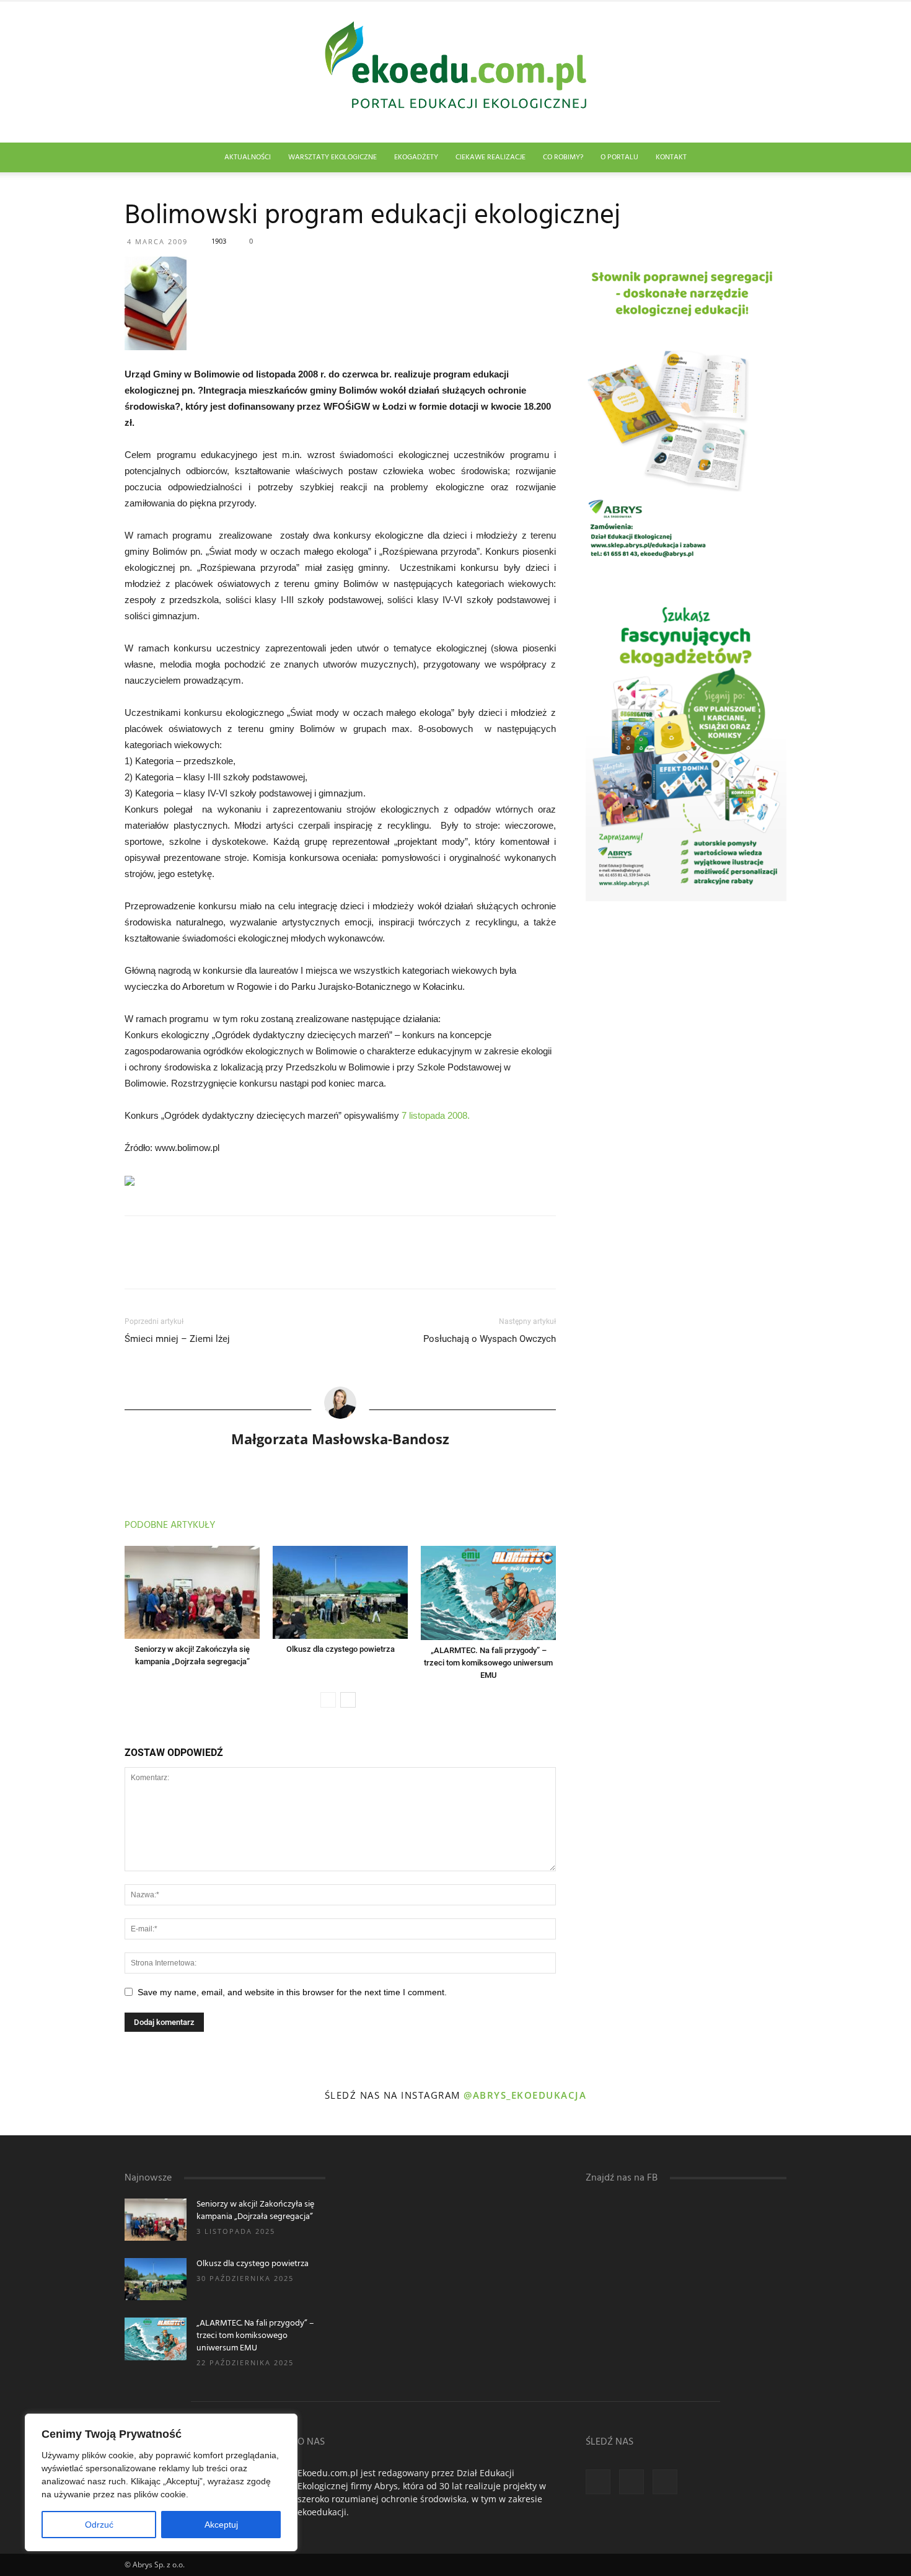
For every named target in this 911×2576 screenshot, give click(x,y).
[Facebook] (598, 2482)
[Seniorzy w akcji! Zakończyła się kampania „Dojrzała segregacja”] (192, 1592)
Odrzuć (99, 2525)
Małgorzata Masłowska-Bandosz (340, 1439)
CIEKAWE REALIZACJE (491, 157)
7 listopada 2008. (436, 1115)
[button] (772, 158)
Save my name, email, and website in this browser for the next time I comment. (292, 1992)
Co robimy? (563, 157)
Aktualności (248, 157)
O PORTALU (619, 157)
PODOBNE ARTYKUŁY (170, 1525)
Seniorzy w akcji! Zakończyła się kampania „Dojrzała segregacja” (255, 2211)
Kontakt (671, 157)
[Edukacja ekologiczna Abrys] (455, 72)
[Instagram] (632, 2482)
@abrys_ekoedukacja (525, 2095)
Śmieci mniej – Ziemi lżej (177, 1339)
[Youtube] (665, 2482)
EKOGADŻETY (416, 157)
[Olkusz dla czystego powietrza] (340, 1592)
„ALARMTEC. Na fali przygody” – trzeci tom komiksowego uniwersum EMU (488, 1663)
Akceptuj (221, 2525)
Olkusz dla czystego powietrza (341, 1649)
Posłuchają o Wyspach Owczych (490, 1339)
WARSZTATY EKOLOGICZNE (332, 157)
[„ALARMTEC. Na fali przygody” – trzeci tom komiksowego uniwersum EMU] (488, 1593)
